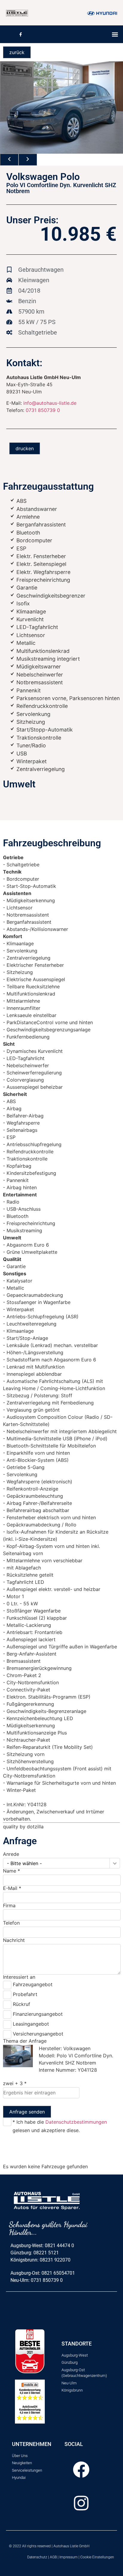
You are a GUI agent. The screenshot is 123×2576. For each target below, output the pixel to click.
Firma (9, 1905)
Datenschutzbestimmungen (76, 2122)
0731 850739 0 (43, 410)
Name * (11, 1871)
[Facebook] (81, 2470)
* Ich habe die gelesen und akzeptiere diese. (60, 2126)
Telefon (11, 1923)
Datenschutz (37, 2557)
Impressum (69, 2557)
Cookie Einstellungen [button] (97, 2557)
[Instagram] (81, 2503)
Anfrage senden (27, 2112)
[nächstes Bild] (28, 160)
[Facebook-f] (20, 34)
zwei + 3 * (15, 2083)
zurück (17, 52)
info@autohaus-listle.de (50, 403)
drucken (25, 448)
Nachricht (14, 1940)
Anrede (11, 1854)
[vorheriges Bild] (9, 160)
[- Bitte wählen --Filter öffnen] (115, 1863)
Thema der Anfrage (25, 2041)
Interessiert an (19, 1977)
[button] (115, 34)
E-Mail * (12, 1888)
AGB (53, 2557)
